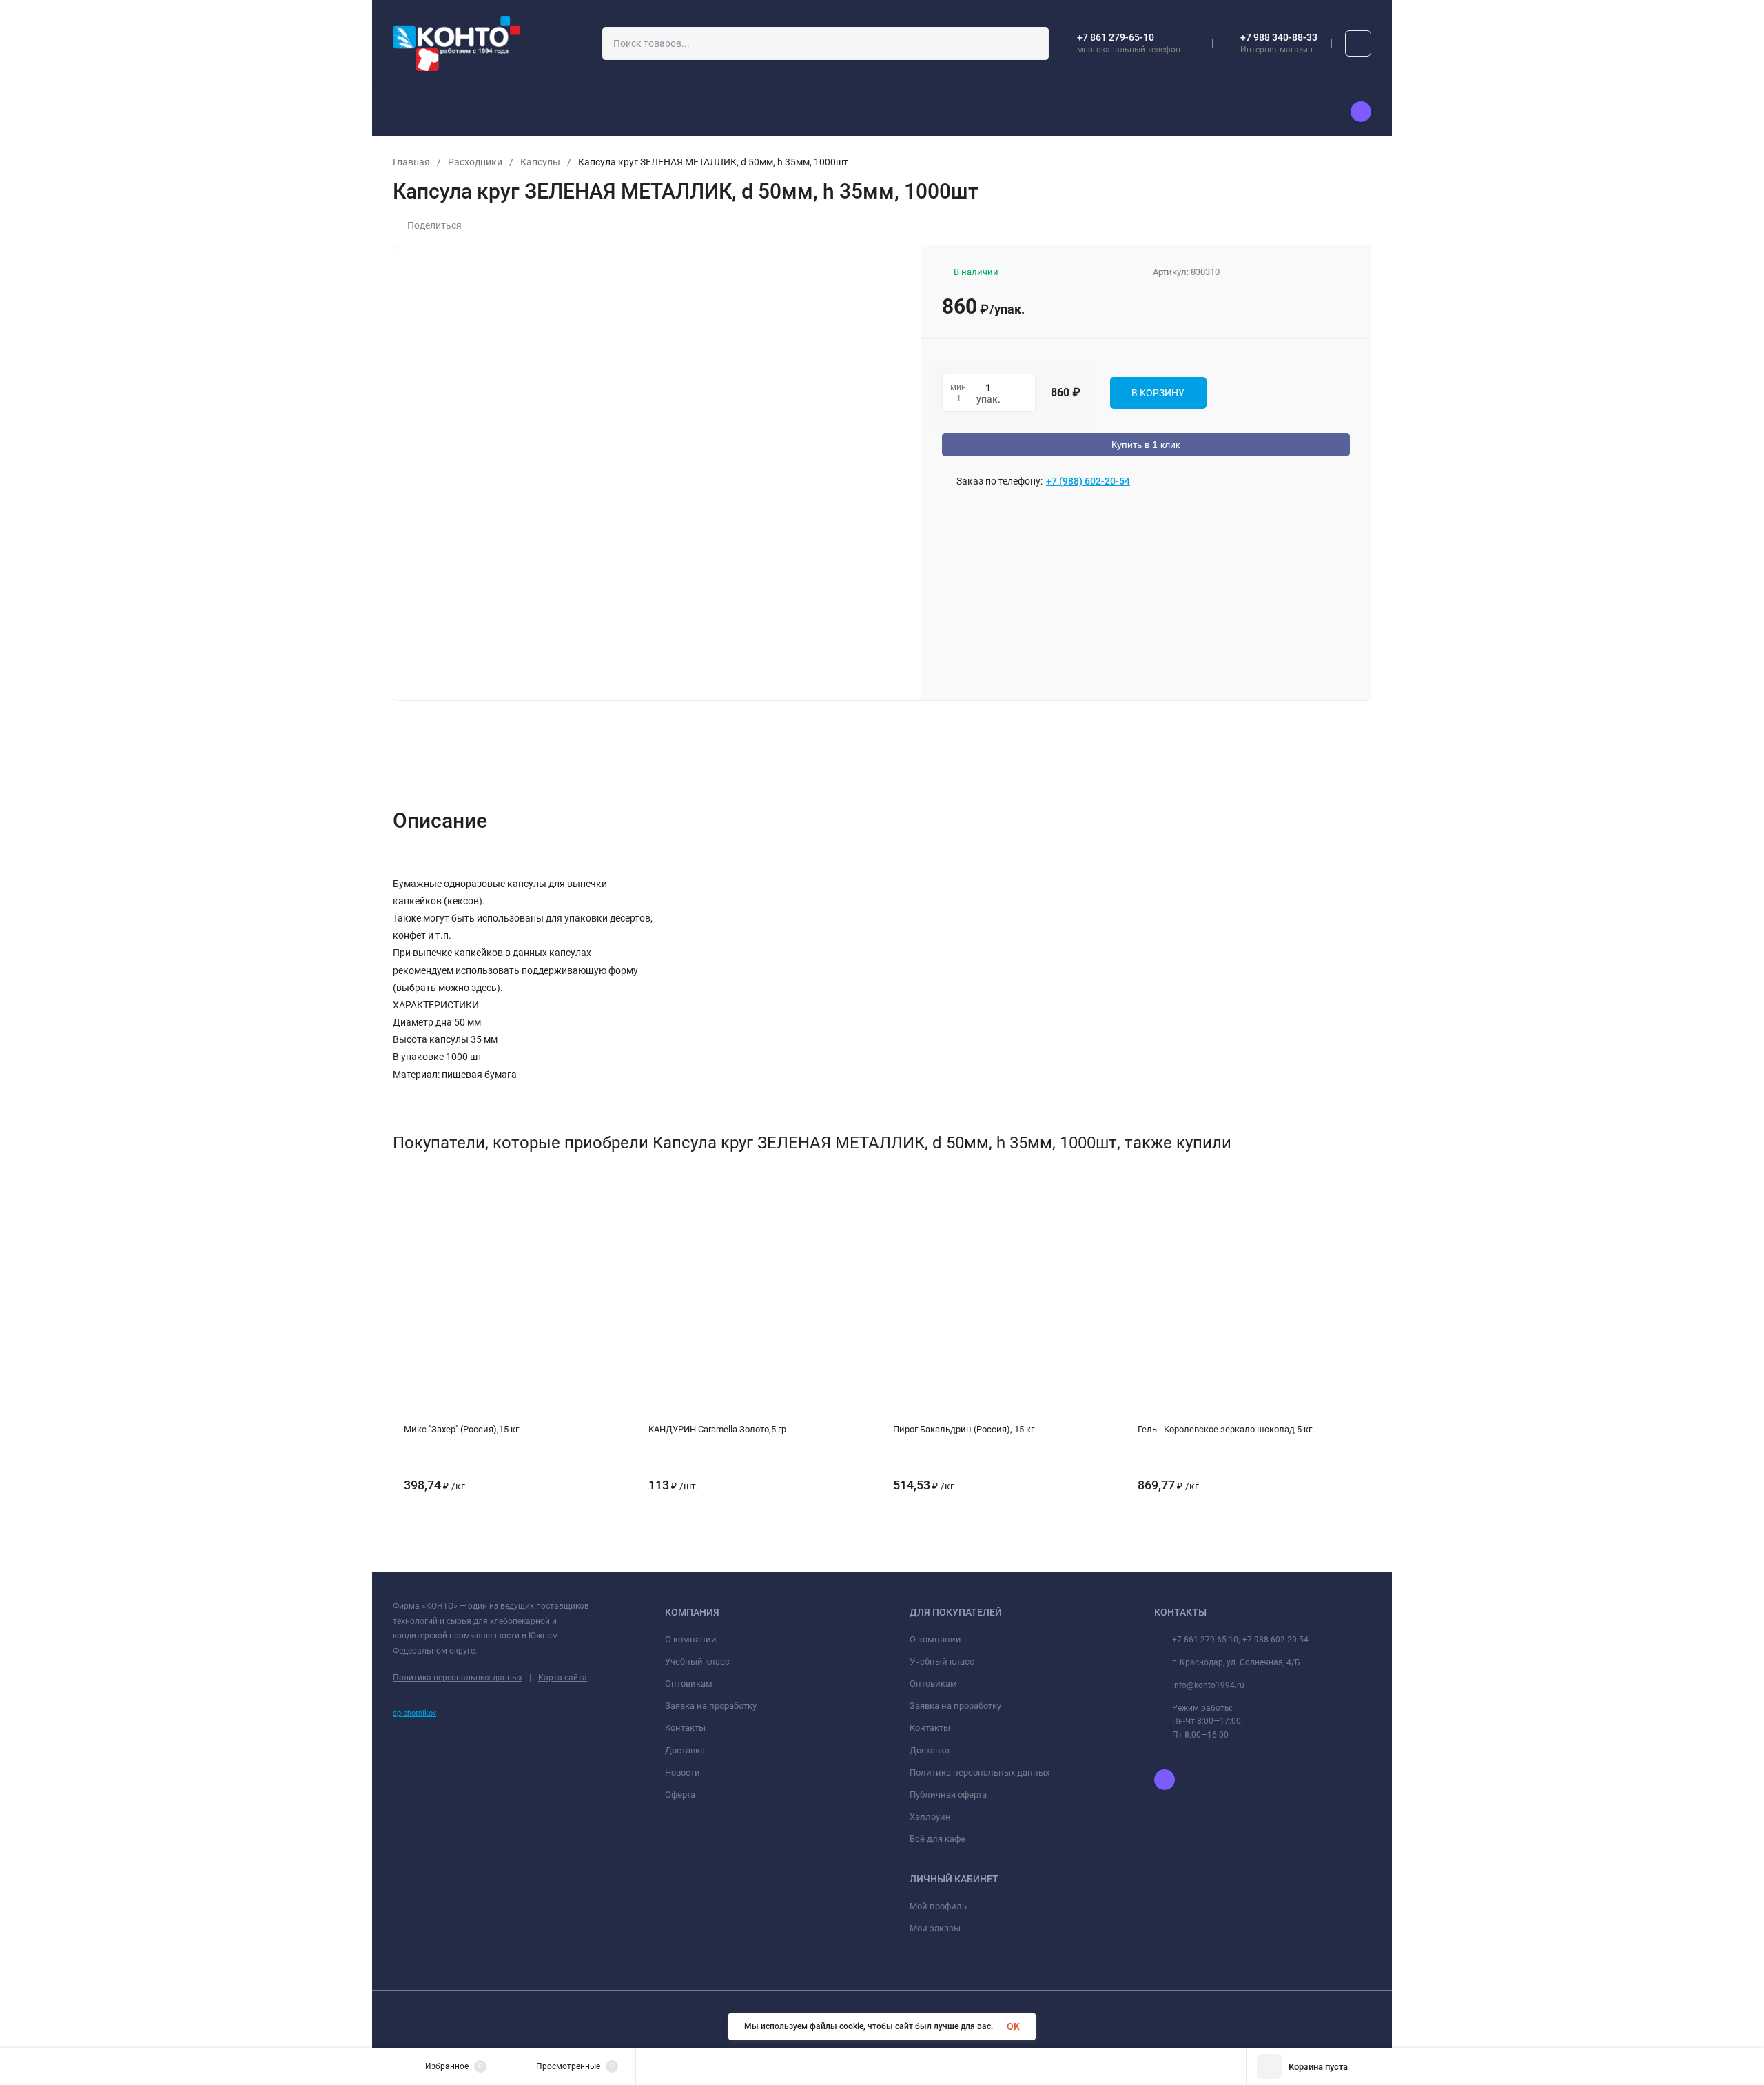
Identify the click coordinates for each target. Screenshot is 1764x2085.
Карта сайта (563, 1678)
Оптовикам (689, 1684)
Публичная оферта (948, 1794)
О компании (691, 1639)
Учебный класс (697, 1661)
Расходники (475, 162)
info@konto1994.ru (1208, 1685)
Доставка (685, 1750)
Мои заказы (935, 1928)
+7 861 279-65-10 (1116, 37)
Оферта (680, 1794)
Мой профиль (938, 1906)
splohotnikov (414, 1713)
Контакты (685, 1728)
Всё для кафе (937, 1839)
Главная (411, 162)
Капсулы (540, 162)
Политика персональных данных (458, 1678)
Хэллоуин (930, 1817)
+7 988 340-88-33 (1279, 37)
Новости (683, 1772)
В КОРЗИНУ (1158, 393)
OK (1013, 2026)
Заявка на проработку (711, 1706)
